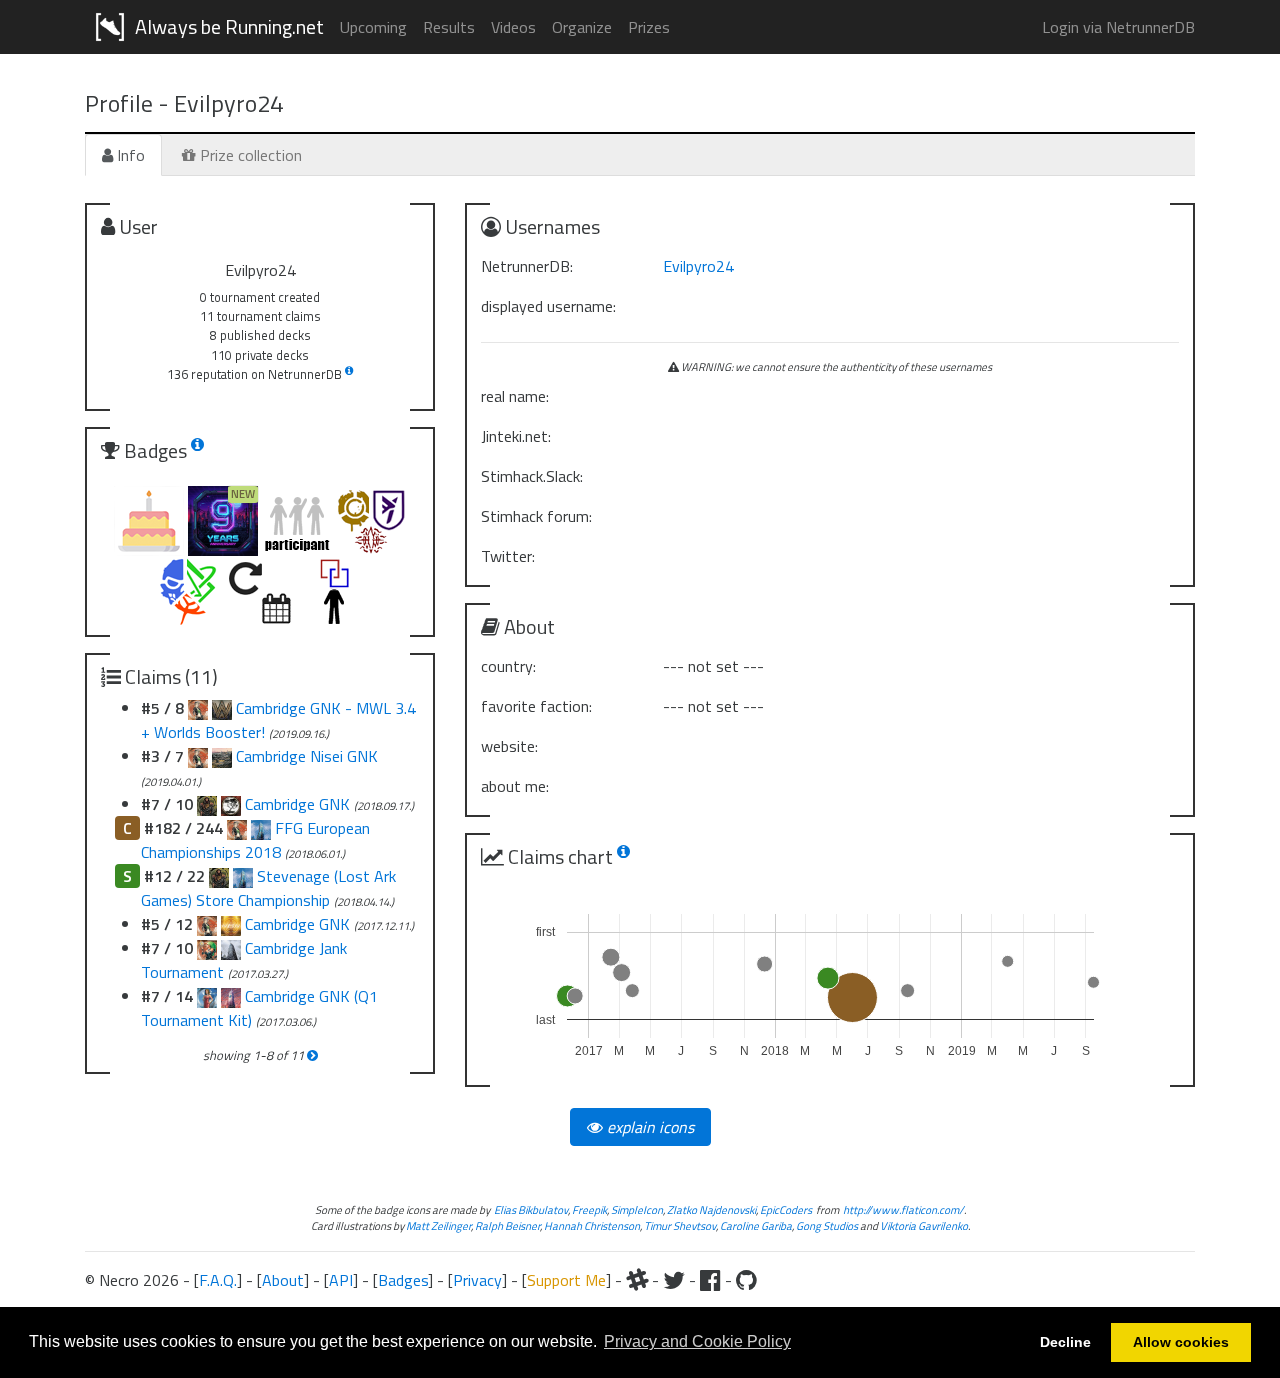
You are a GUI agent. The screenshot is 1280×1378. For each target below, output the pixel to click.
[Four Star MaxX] (207, 924)
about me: (515, 786)
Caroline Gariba (756, 1225)
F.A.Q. (218, 1280)
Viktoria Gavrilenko (924, 1225)
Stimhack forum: (536, 516)
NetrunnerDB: (527, 266)
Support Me (566, 1280)
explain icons (648, 1127)
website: (509, 746)
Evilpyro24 (698, 266)
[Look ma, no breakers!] (207, 948)
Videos (513, 27)
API (341, 1280)
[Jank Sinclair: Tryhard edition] (207, 996)
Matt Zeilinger (438, 1225)
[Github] (746, 1280)
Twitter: (508, 556)
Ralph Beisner (507, 1225)
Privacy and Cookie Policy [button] (697, 1341)
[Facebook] (710, 1280)
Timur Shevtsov (680, 1225)
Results (449, 27)
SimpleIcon (637, 1209)
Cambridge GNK (299, 804)
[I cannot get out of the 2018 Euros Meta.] (198, 708)
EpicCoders (786, 1209)
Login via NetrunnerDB (1118, 27)
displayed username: (548, 306)
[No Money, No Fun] (231, 996)
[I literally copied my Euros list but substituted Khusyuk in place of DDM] (198, 756)
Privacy (477, 1280)
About (283, 1280)
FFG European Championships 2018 (255, 840)
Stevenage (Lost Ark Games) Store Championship (268, 888)
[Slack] (637, 1280)
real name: (515, 396)
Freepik (589, 1209)
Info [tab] (129, 155)
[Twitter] (674, 1280)
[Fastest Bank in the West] (243, 876)
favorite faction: (536, 706)
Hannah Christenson (592, 1225)
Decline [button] (1065, 1342)
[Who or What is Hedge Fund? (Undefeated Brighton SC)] (231, 924)
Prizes (649, 27)
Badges (403, 1280)
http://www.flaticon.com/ (903, 1209)
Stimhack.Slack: (532, 476)
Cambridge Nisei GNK (307, 756)
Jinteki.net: (516, 436)
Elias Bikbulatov (531, 1209)
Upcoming (373, 27)
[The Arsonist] (231, 948)
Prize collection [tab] (249, 155)
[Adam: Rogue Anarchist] (219, 876)
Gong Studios (827, 1225)
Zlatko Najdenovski (711, 1209)
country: (508, 666)
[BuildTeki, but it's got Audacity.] (222, 708)
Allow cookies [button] (1181, 1342)
